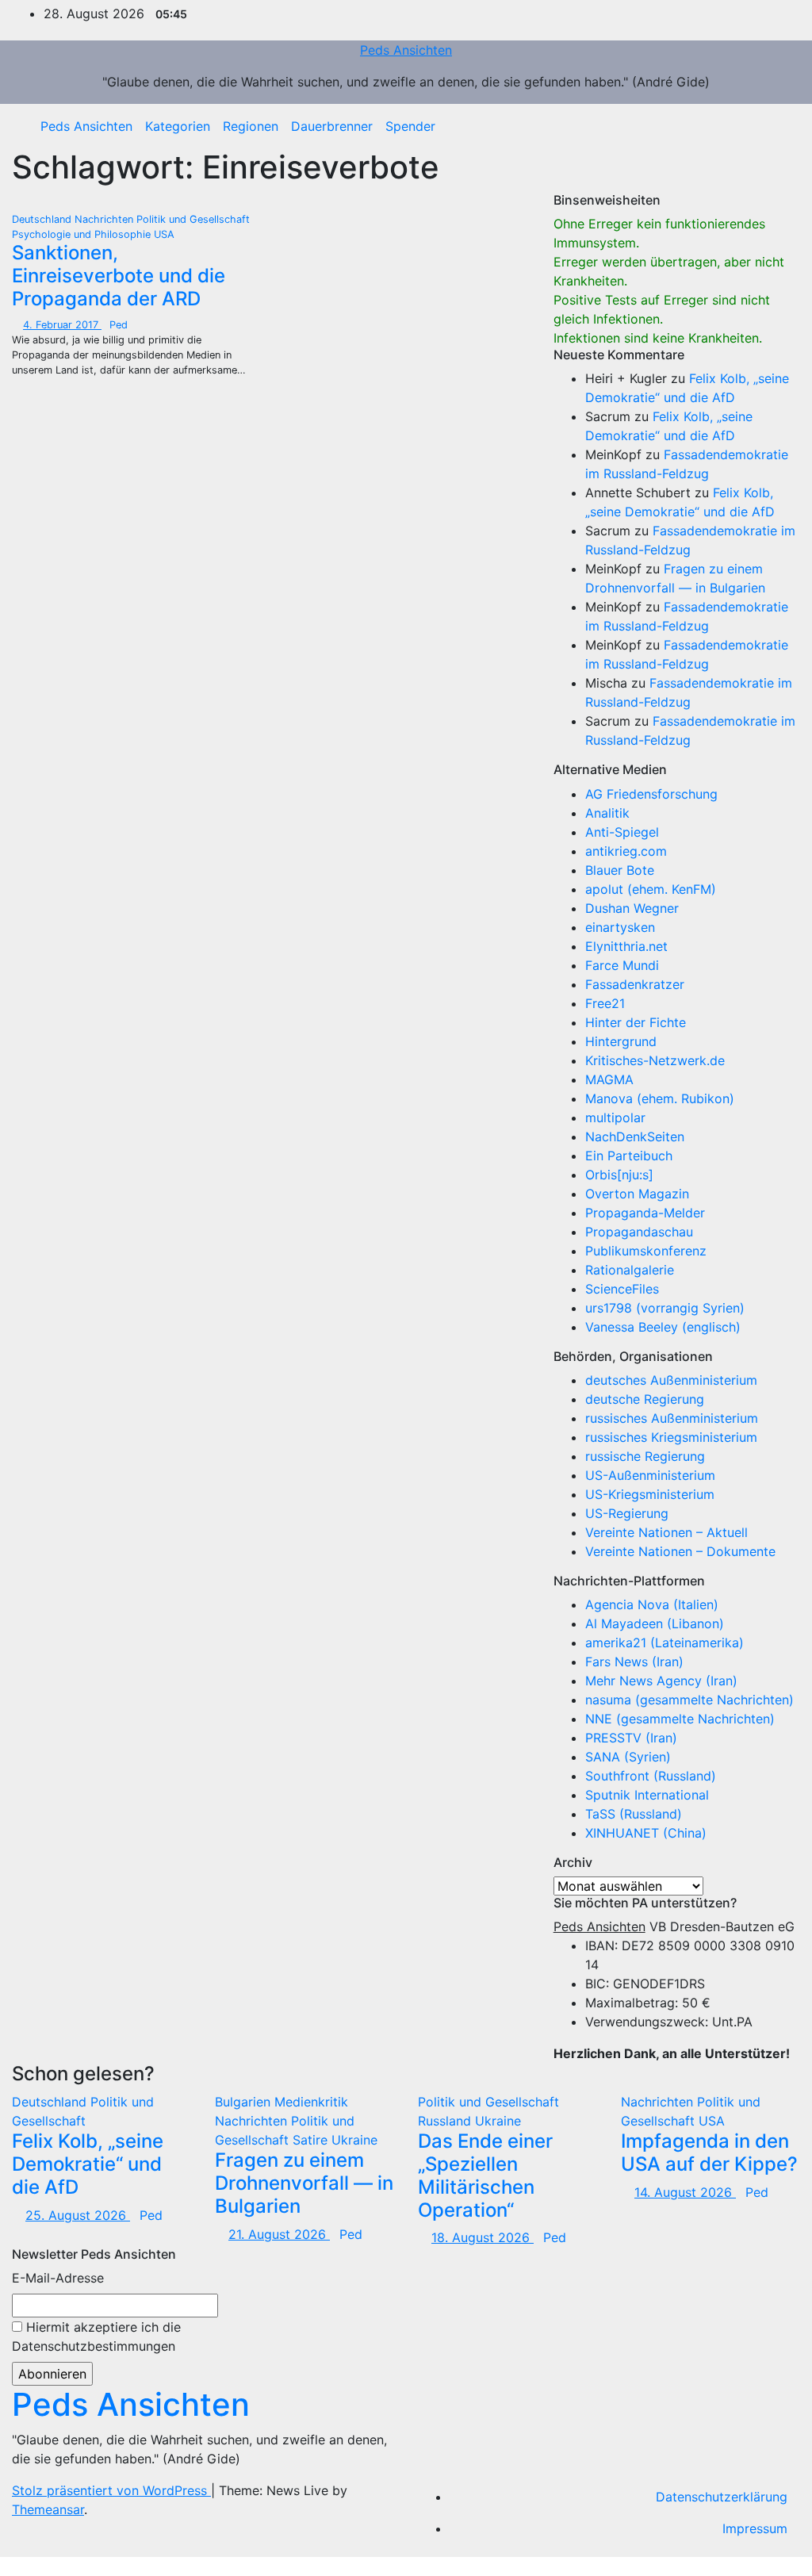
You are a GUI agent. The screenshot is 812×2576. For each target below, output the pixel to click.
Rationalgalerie (630, 1270)
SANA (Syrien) (628, 1757)
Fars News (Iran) (634, 1662)
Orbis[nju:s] (619, 1175)
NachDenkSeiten (635, 1137)
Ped (119, 325)
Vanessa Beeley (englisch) (663, 1327)
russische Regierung (645, 1456)
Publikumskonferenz (646, 1251)
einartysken (620, 927)
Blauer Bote (620, 870)
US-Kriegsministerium (650, 1494)
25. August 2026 (78, 2215)
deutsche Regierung (645, 1399)
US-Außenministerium (650, 1475)
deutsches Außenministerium (671, 1380)
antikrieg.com (626, 851)
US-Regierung (627, 1513)
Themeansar (48, 2509)
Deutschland (43, 219)
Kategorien (178, 126)
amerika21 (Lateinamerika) (665, 1643)
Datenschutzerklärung (722, 2497)
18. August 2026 (483, 2237)
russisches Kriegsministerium (671, 1437)
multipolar (615, 1117)
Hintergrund (621, 1041)
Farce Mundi (622, 965)
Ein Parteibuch (629, 1156)
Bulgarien (245, 2102)
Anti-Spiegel (622, 832)
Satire (312, 2140)
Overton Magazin (637, 1194)
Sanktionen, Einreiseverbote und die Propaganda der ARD (119, 276)
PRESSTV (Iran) (631, 1738)
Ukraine (354, 2140)
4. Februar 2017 (62, 325)
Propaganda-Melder (645, 1213)
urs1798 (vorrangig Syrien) (665, 1308)
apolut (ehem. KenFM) (651, 889)
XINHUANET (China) (646, 1833)
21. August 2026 (279, 2234)
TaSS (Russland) (634, 1814)
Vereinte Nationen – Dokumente (680, 1551)
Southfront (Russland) (651, 1776)
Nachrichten (105, 219)
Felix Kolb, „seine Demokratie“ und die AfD (88, 2164)
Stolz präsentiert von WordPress (111, 2490)
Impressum (755, 2528)
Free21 (605, 1003)
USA (164, 234)
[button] (776, 126)
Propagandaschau (639, 1232)
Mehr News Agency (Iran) (661, 1681)
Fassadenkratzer (635, 984)
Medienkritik (311, 2102)
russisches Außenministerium (672, 1418)
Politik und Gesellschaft (193, 219)
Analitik (607, 813)
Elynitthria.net (626, 946)
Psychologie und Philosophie (83, 234)
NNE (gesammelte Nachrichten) (680, 1719)
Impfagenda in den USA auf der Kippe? (709, 2152)
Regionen (251, 126)
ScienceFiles (622, 1289)
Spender (410, 126)
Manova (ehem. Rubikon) (660, 1098)
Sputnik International (647, 1795)
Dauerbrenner (332, 126)
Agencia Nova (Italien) (652, 1604)
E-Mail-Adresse (58, 2278)
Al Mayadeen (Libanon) (655, 1623)
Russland (446, 2121)
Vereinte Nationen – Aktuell (666, 1532)
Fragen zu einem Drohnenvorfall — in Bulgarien (304, 2183)
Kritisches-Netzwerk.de (655, 1060)
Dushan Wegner (632, 908)
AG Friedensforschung (651, 794)
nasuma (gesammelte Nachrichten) (689, 1700)
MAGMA (609, 1079)
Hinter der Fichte (636, 1022)
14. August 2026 (685, 2192)
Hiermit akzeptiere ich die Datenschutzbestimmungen (96, 2336)
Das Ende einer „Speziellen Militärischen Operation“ (485, 2175)
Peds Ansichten (406, 50)
